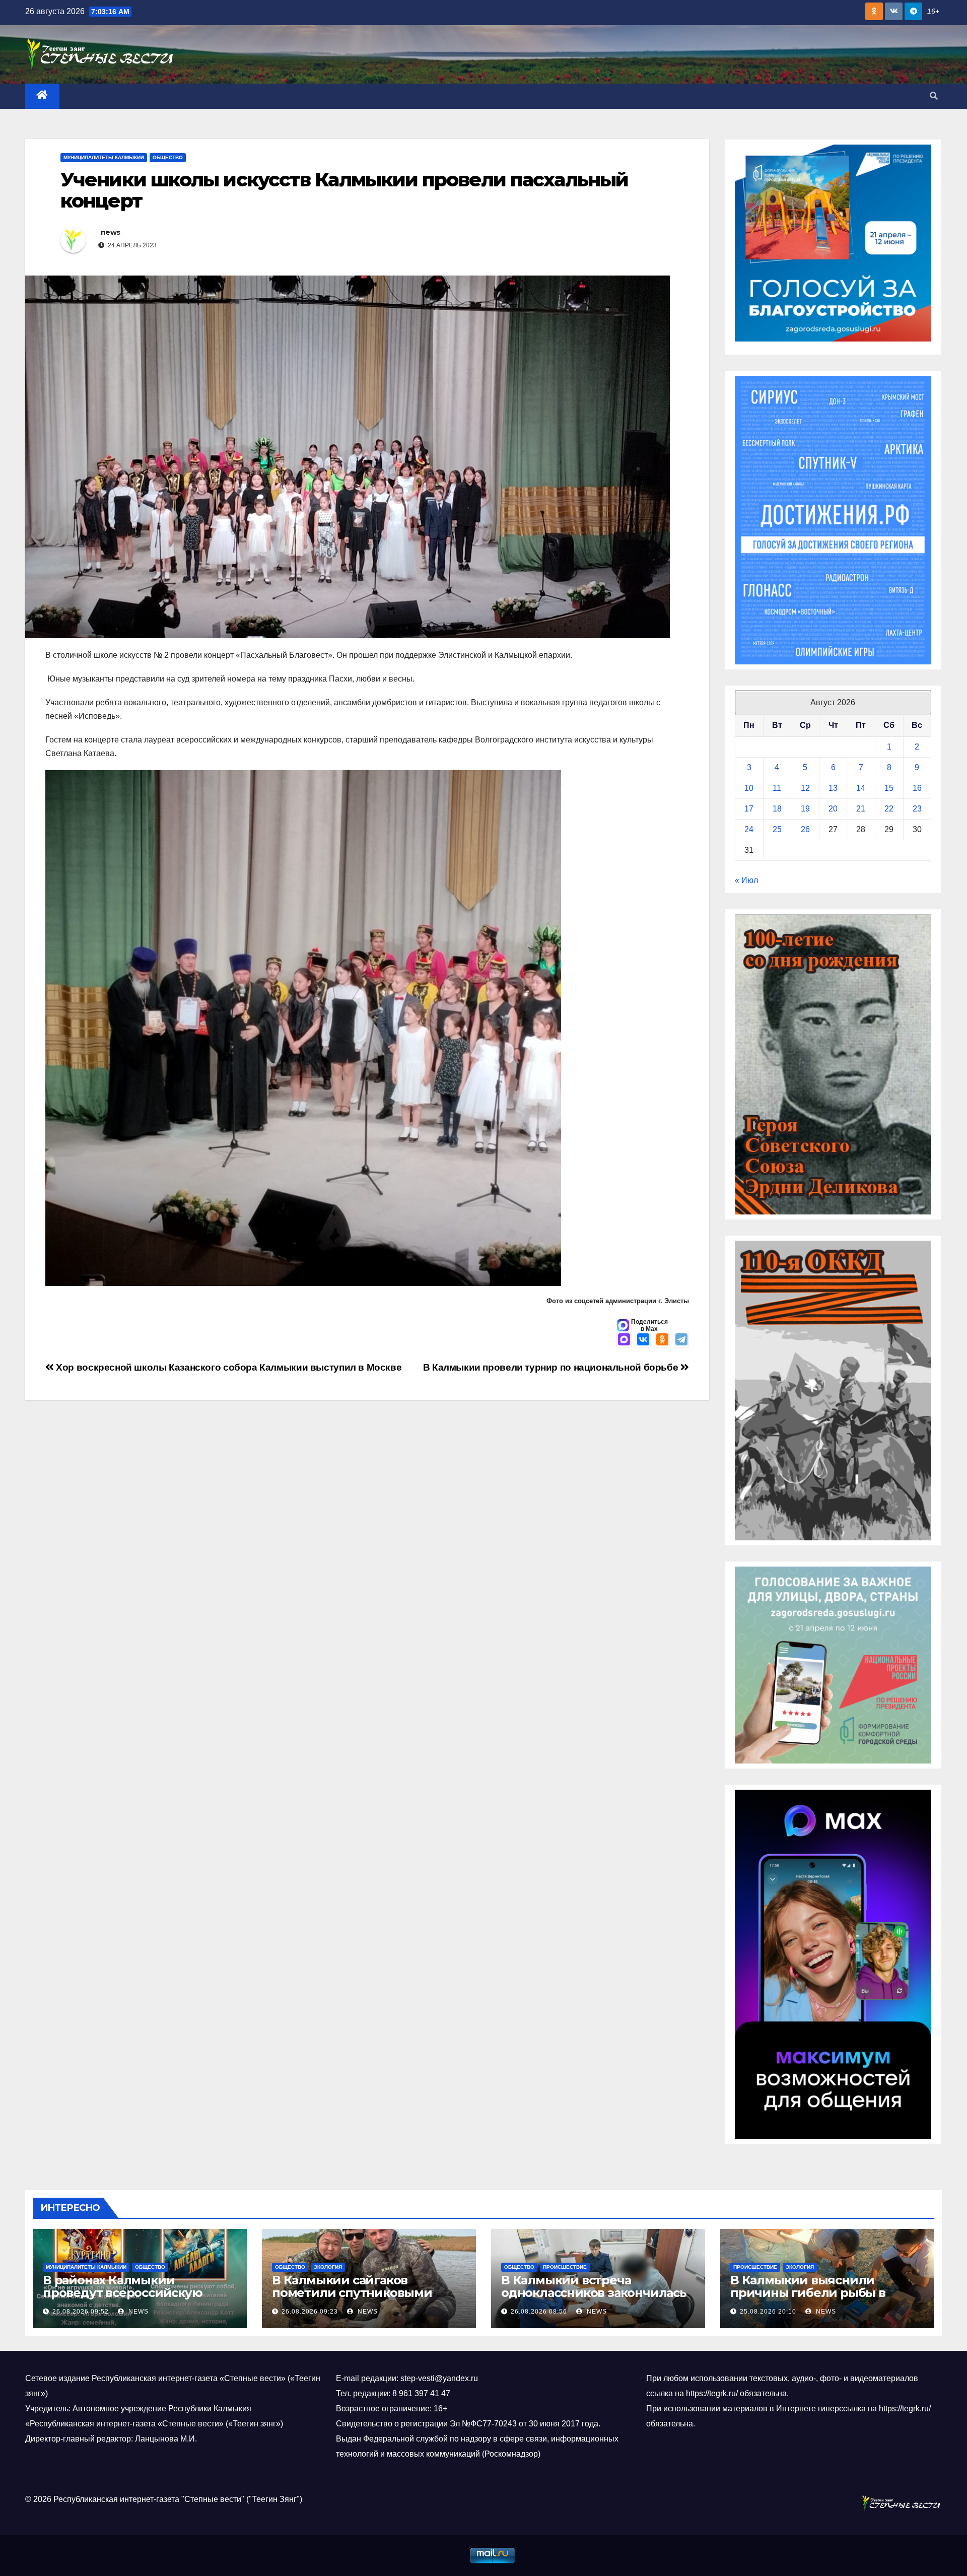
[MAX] (624, 1340)
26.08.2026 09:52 (81, 2312)
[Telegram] (681, 1340)
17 (749, 809)
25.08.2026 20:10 (768, 2312)
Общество (168, 157)
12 (805, 788)
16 (917, 788)
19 (805, 809)
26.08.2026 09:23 (310, 2312)
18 (777, 809)
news (110, 232)
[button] (934, 96)
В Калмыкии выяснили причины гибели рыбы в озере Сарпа (808, 2293)
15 (889, 788)
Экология (328, 2267)
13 (833, 788)
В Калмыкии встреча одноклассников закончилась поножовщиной (594, 2293)
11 (777, 788)
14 (861, 788)
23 (917, 809)
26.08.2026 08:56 (539, 2312)
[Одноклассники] (662, 1340)
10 (749, 788)
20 (833, 809)
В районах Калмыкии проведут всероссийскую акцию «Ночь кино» (123, 2293)
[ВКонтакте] (643, 1340)
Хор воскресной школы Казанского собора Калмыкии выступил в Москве (228, 1367)
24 (749, 829)
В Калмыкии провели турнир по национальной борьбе (552, 1367)
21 (861, 809)
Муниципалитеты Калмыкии (104, 157)
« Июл (746, 880)
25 (777, 829)
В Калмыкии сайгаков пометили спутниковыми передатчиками (352, 2293)
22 (889, 809)
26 (805, 829)
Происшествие (565, 2267)
